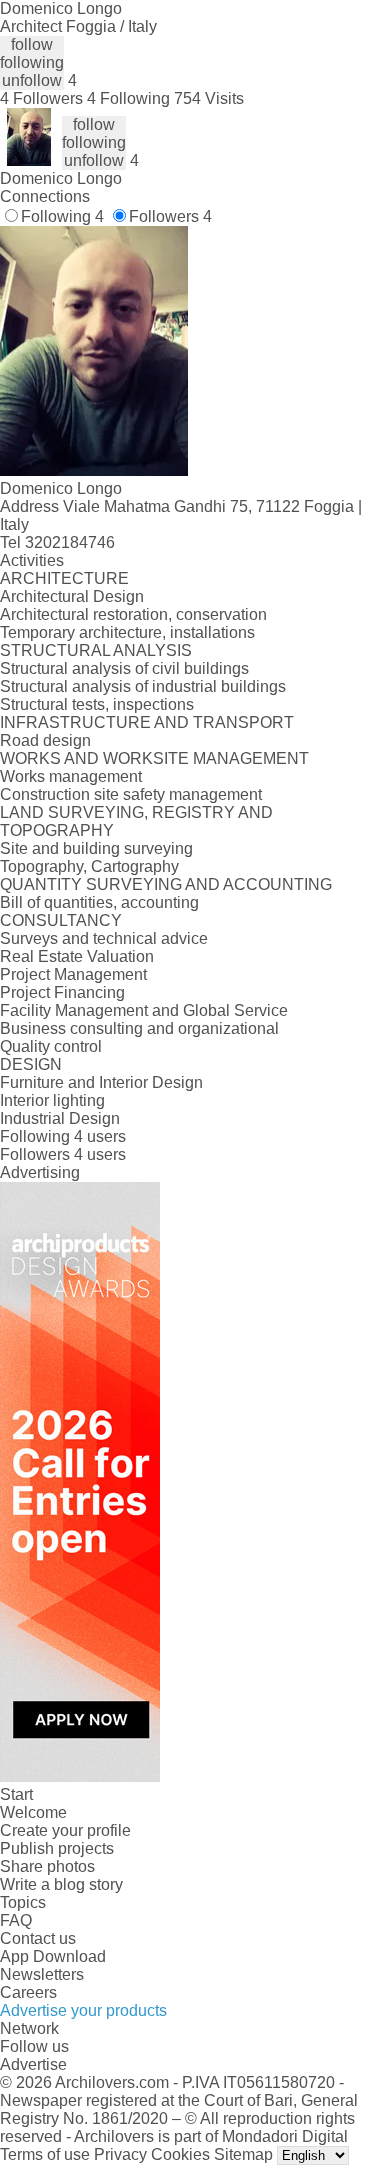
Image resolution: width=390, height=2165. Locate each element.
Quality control (51, 1046)
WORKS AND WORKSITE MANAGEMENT (154, 758)
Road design (45, 740)
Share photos (47, 1866)
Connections (45, 196)
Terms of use (45, 2154)
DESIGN (31, 1064)
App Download (53, 1956)
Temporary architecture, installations (127, 632)
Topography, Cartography (89, 866)
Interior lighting (52, 1100)
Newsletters (42, 1974)
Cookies (180, 2154)
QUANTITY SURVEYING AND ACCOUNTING (166, 884)
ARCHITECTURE (64, 578)
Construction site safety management (131, 794)
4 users (100, 1136)
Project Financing (62, 992)
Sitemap (243, 2154)
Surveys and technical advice (104, 938)
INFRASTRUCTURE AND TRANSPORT (147, 722)
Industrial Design (60, 1118)
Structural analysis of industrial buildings (143, 686)
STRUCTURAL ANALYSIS (96, 650)
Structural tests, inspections (97, 704)
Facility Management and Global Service (144, 1010)
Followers (170, 216)
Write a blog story (61, 1884)
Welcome (33, 1812)
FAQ (16, 1920)
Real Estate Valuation (77, 956)
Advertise (33, 2064)
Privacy (120, 2154)
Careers (28, 1992)
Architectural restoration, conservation (133, 614)
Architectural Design (72, 596)
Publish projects (57, 1848)
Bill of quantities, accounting (99, 902)
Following (62, 216)
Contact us (38, 1938)
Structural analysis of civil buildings (124, 668)
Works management (71, 776)
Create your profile (65, 1830)
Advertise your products (83, 2010)
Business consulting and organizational (139, 1028)
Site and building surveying (96, 848)
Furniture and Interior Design (101, 1082)
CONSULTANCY (61, 920)
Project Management (73, 974)
